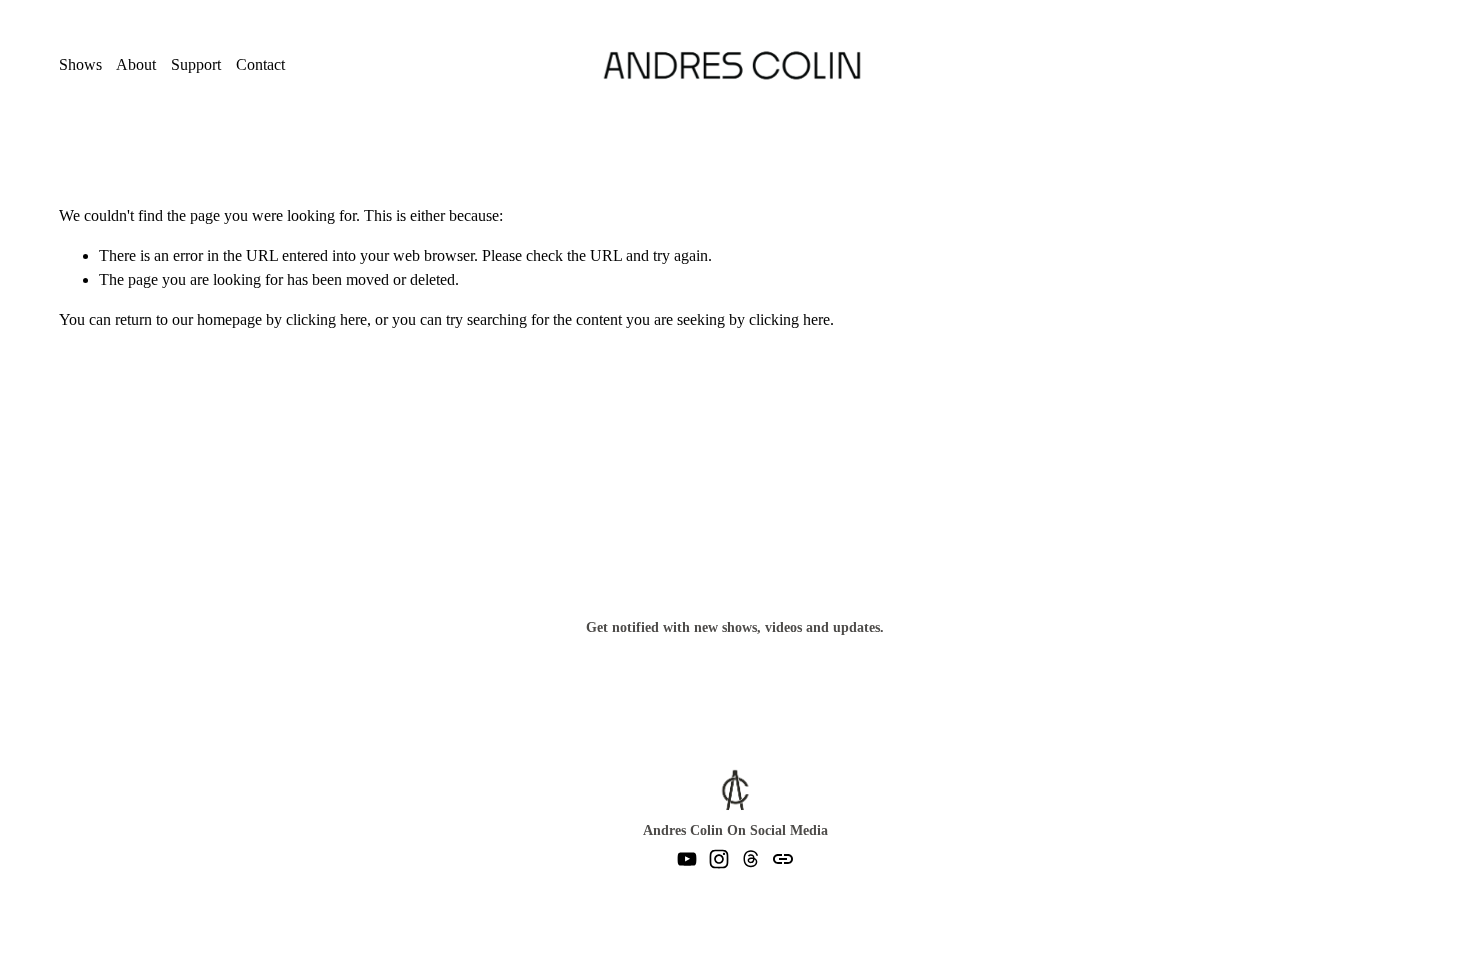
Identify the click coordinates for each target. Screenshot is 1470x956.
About (136, 64)
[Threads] (751, 859)
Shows (80, 64)
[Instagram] (719, 859)
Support (196, 64)
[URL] (783, 859)
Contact (260, 64)
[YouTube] (687, 859)
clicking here (326, 319)
